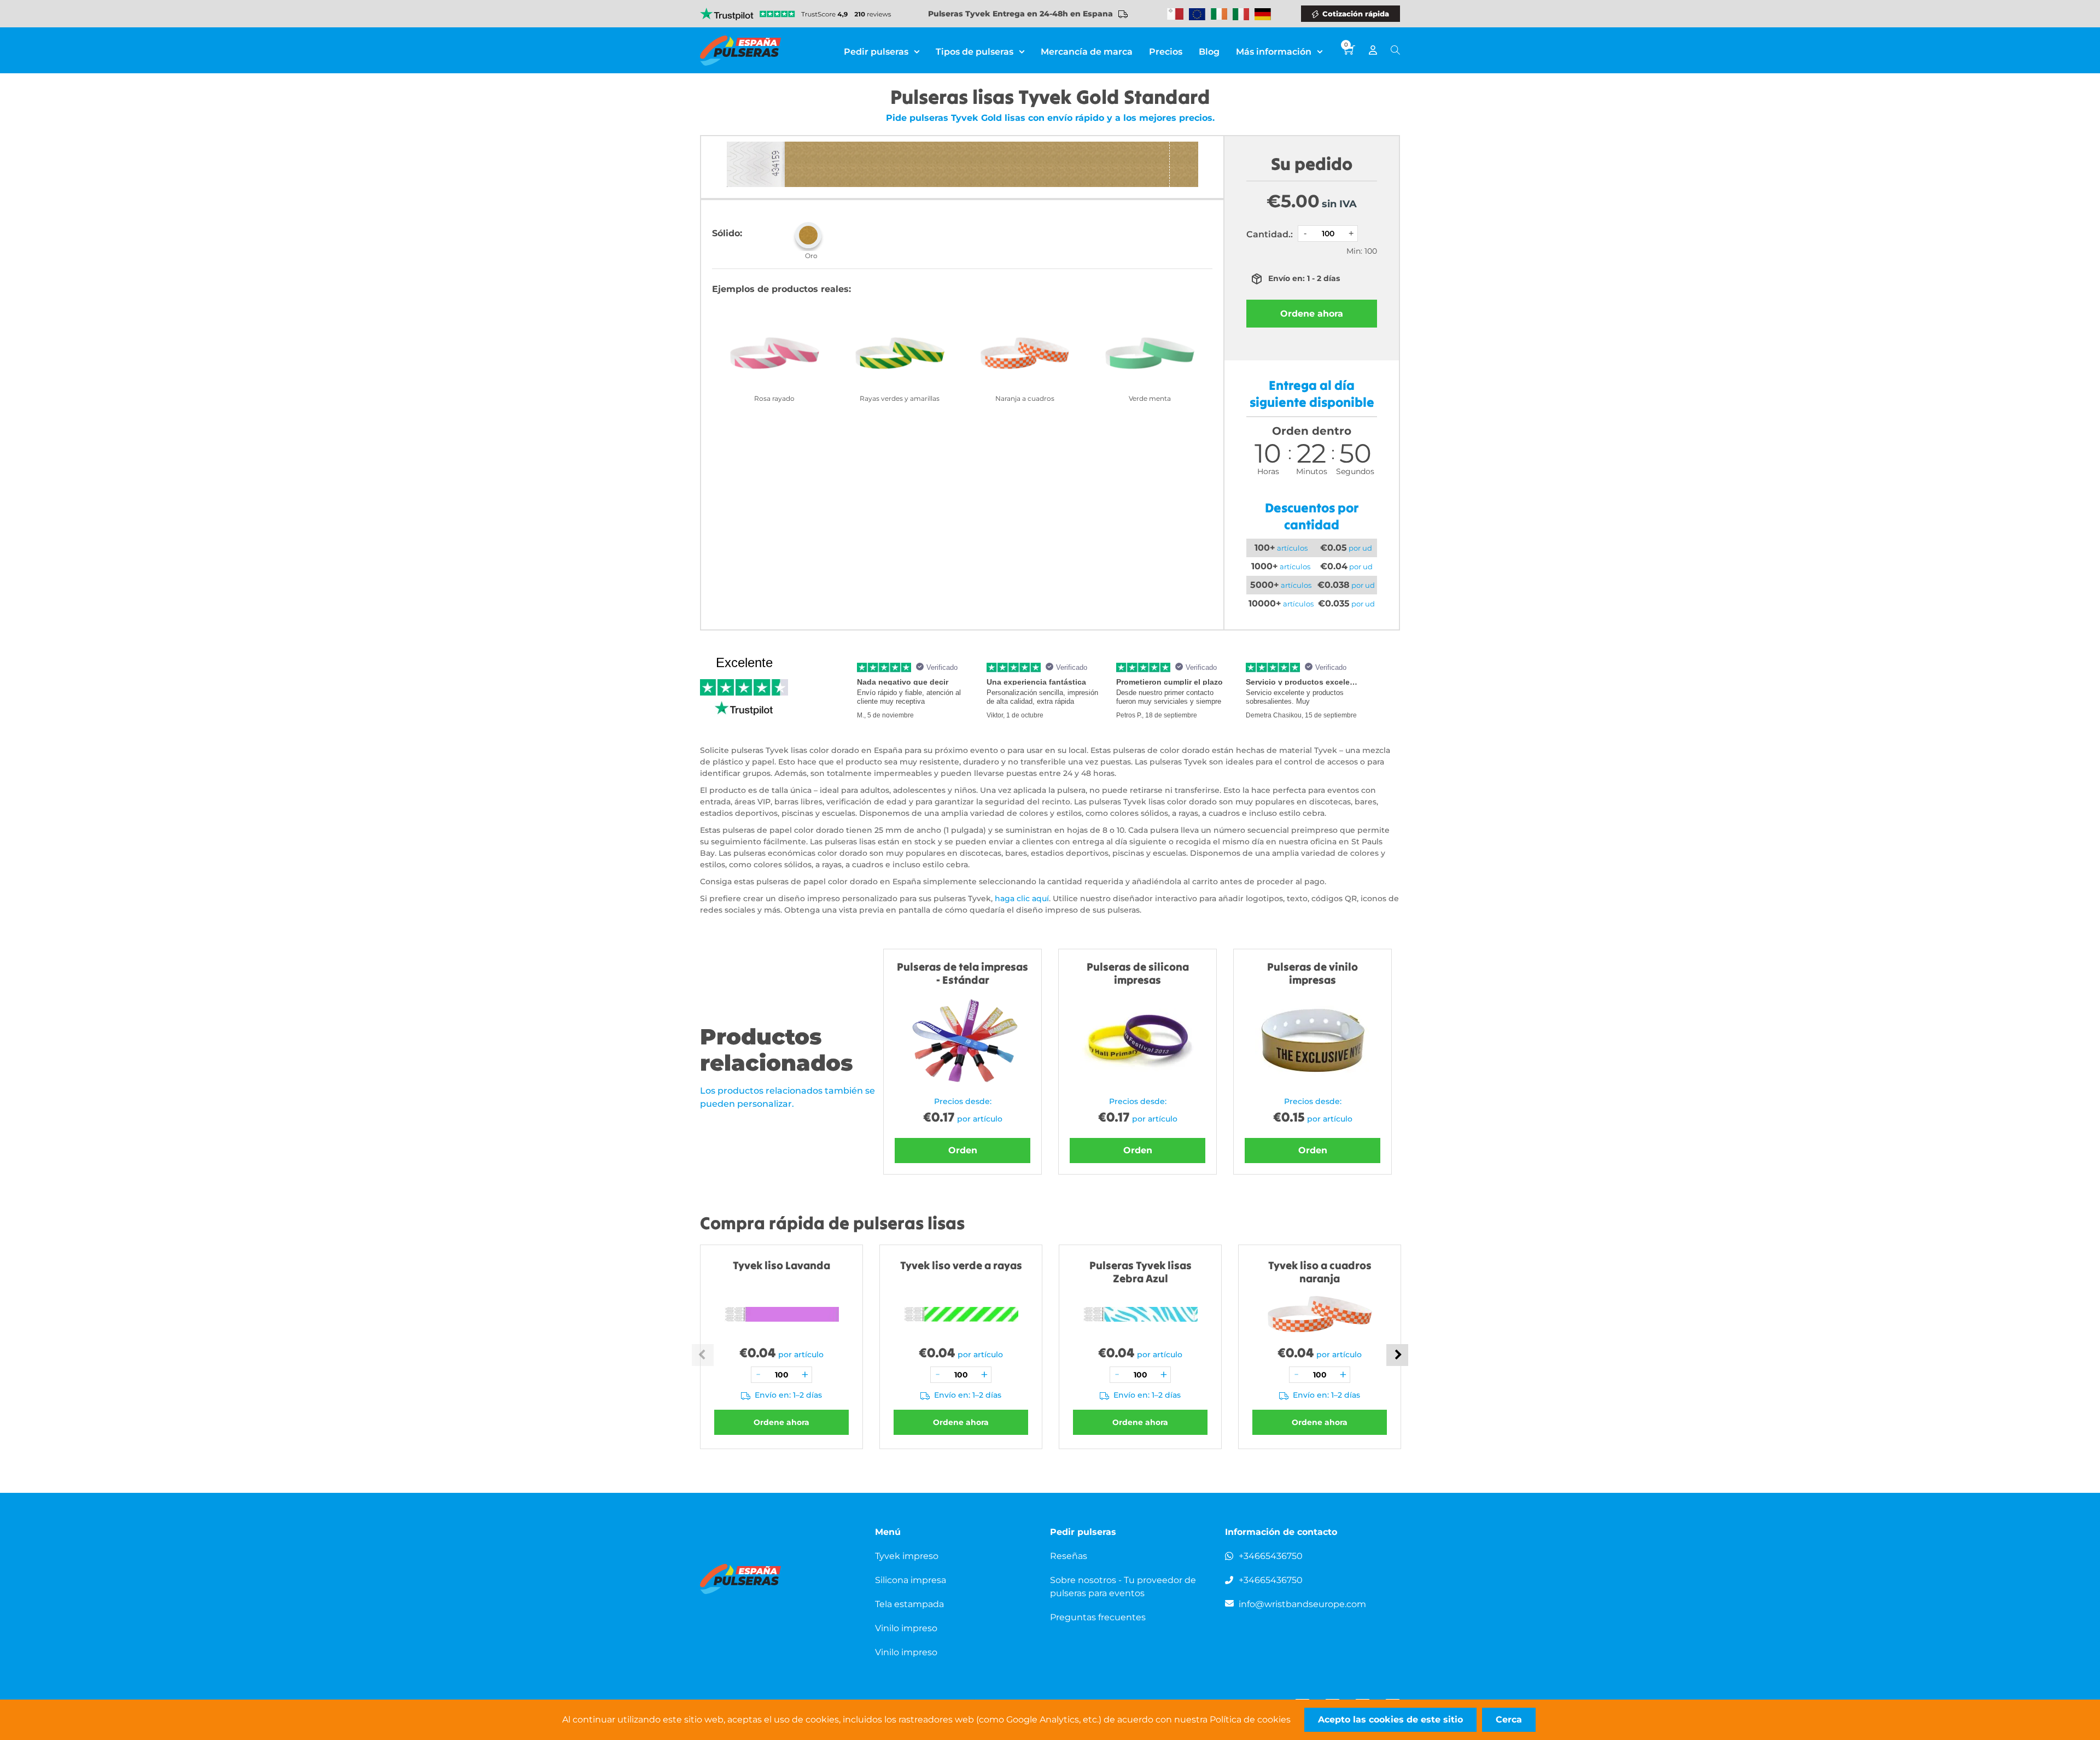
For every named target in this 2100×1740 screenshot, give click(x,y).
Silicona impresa (911, 1580)
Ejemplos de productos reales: (781, 289)
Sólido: (727, 233)
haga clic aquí (1022, 898)
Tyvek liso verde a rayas (961, 1265)
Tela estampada (909, 1604)
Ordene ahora (1312, 314)
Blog (1209, 52)
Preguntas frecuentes (1098, 1617)
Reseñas (1069, 1556)
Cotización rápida (1356, 14)
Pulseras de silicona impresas (1138, 973)
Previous (703, 1355)
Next (1397, 1355)
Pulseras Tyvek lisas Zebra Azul (1141, 1272)
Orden (963, 1150)
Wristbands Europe (1197, 14)
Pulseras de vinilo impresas (1312, 973)
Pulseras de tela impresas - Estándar (962, 973)
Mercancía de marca (1087, 52)
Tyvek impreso (907, 1556)
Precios (1166, 52)
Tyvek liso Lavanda (781, 1265)
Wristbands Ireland (1219, 14)
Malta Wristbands (1175, 14)
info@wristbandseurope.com (1302, 1604)
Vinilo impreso (906, 1628)
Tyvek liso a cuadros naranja (1320, 1272)
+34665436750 (1271, 1556)
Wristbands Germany (1263, 14)
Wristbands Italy (1241, 14)
